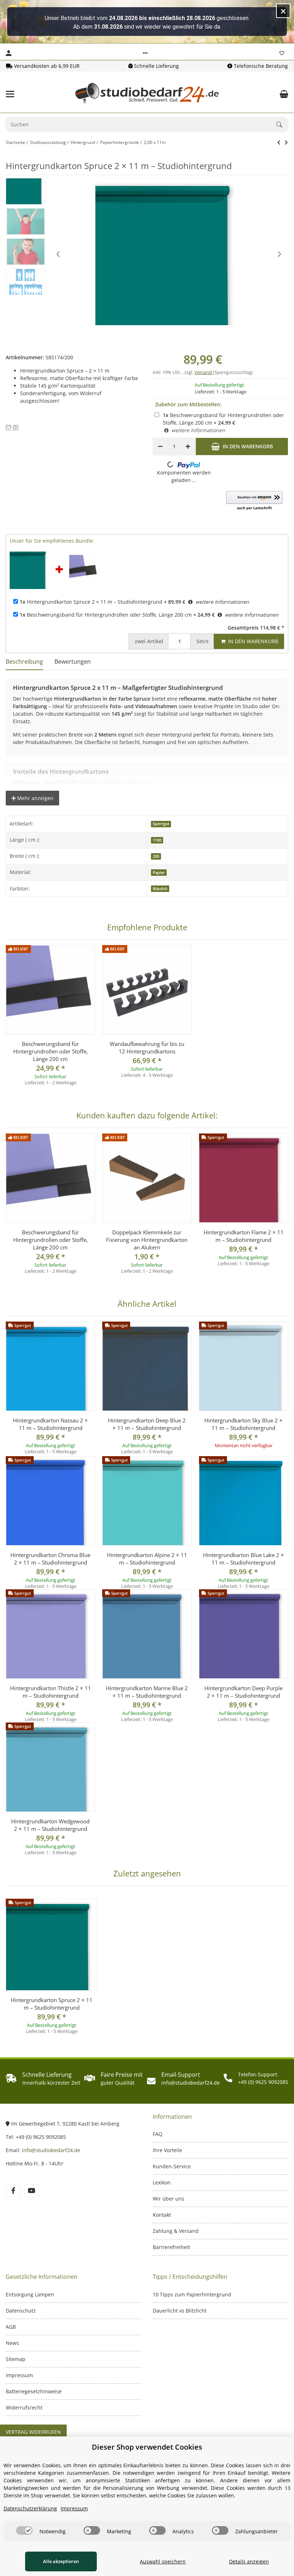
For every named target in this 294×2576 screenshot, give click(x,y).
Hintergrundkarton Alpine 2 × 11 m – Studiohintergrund (147, 1559)
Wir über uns (169, 2199)
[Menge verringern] (160, 447)
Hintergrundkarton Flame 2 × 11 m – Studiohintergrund (244, 1236)
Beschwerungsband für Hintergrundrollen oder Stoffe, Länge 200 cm (106, 615)
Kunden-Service (172, 2166)
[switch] (24, 2530)
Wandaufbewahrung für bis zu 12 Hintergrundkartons (147, 1048)
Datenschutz (21, 2311)
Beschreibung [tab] (24, 661)
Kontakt (162, 2215)
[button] (145, 53)
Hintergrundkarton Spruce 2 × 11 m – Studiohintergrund (91, 602)
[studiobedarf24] (147, 94)
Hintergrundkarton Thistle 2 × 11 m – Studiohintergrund (51, 1692)
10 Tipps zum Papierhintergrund (192, 2294)
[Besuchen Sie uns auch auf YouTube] (31, 2191)
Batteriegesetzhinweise (34, 2391)
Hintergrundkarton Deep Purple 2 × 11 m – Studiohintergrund (243, 1692)
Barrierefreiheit (171, 2247)
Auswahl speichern (163, 2561)
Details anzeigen (249, 2561)
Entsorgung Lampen (30, 2294)
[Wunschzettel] (282, 53)
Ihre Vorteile (167, 2150)
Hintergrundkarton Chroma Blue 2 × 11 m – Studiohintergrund (50, 1559)
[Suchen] (283, 125)
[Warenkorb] (284, 94)
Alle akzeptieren (61, 2561)
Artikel (149, 641)
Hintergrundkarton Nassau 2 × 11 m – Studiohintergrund (50, 1424)
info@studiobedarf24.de (51, 2150)
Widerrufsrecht (24, 2407)
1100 (157, 840)
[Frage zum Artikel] (16, 428)
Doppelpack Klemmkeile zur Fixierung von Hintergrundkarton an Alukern (147, 1240)
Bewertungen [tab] (73, 661)
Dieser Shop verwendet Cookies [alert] (147, 2447)
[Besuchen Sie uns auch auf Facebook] (13, 2191)
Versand (204, 372)
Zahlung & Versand (176, 2231)
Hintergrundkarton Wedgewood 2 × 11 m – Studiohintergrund (50, 1825)
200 (156, 856)
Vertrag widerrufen (33, 2432)
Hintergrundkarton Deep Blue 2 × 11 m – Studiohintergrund (147, 1424)
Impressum (19, 2375)
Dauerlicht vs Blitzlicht (180, 2311)
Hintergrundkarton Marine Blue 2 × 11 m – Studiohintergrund (147, 1692)
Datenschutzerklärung (30, 2508)
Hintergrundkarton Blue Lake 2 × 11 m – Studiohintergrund (243, 1559)
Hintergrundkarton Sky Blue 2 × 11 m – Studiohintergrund (243, 1424)
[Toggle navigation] (10, 94)
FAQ (158, 2134)
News (12, 2343)
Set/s (203, 641)
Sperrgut (161, 824)
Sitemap (16, 2359)
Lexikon (162, 2182)
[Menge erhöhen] (188, 447)
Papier (159, 873)
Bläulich (160, 889)
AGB (11, 2327)
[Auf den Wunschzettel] (8, 428)
